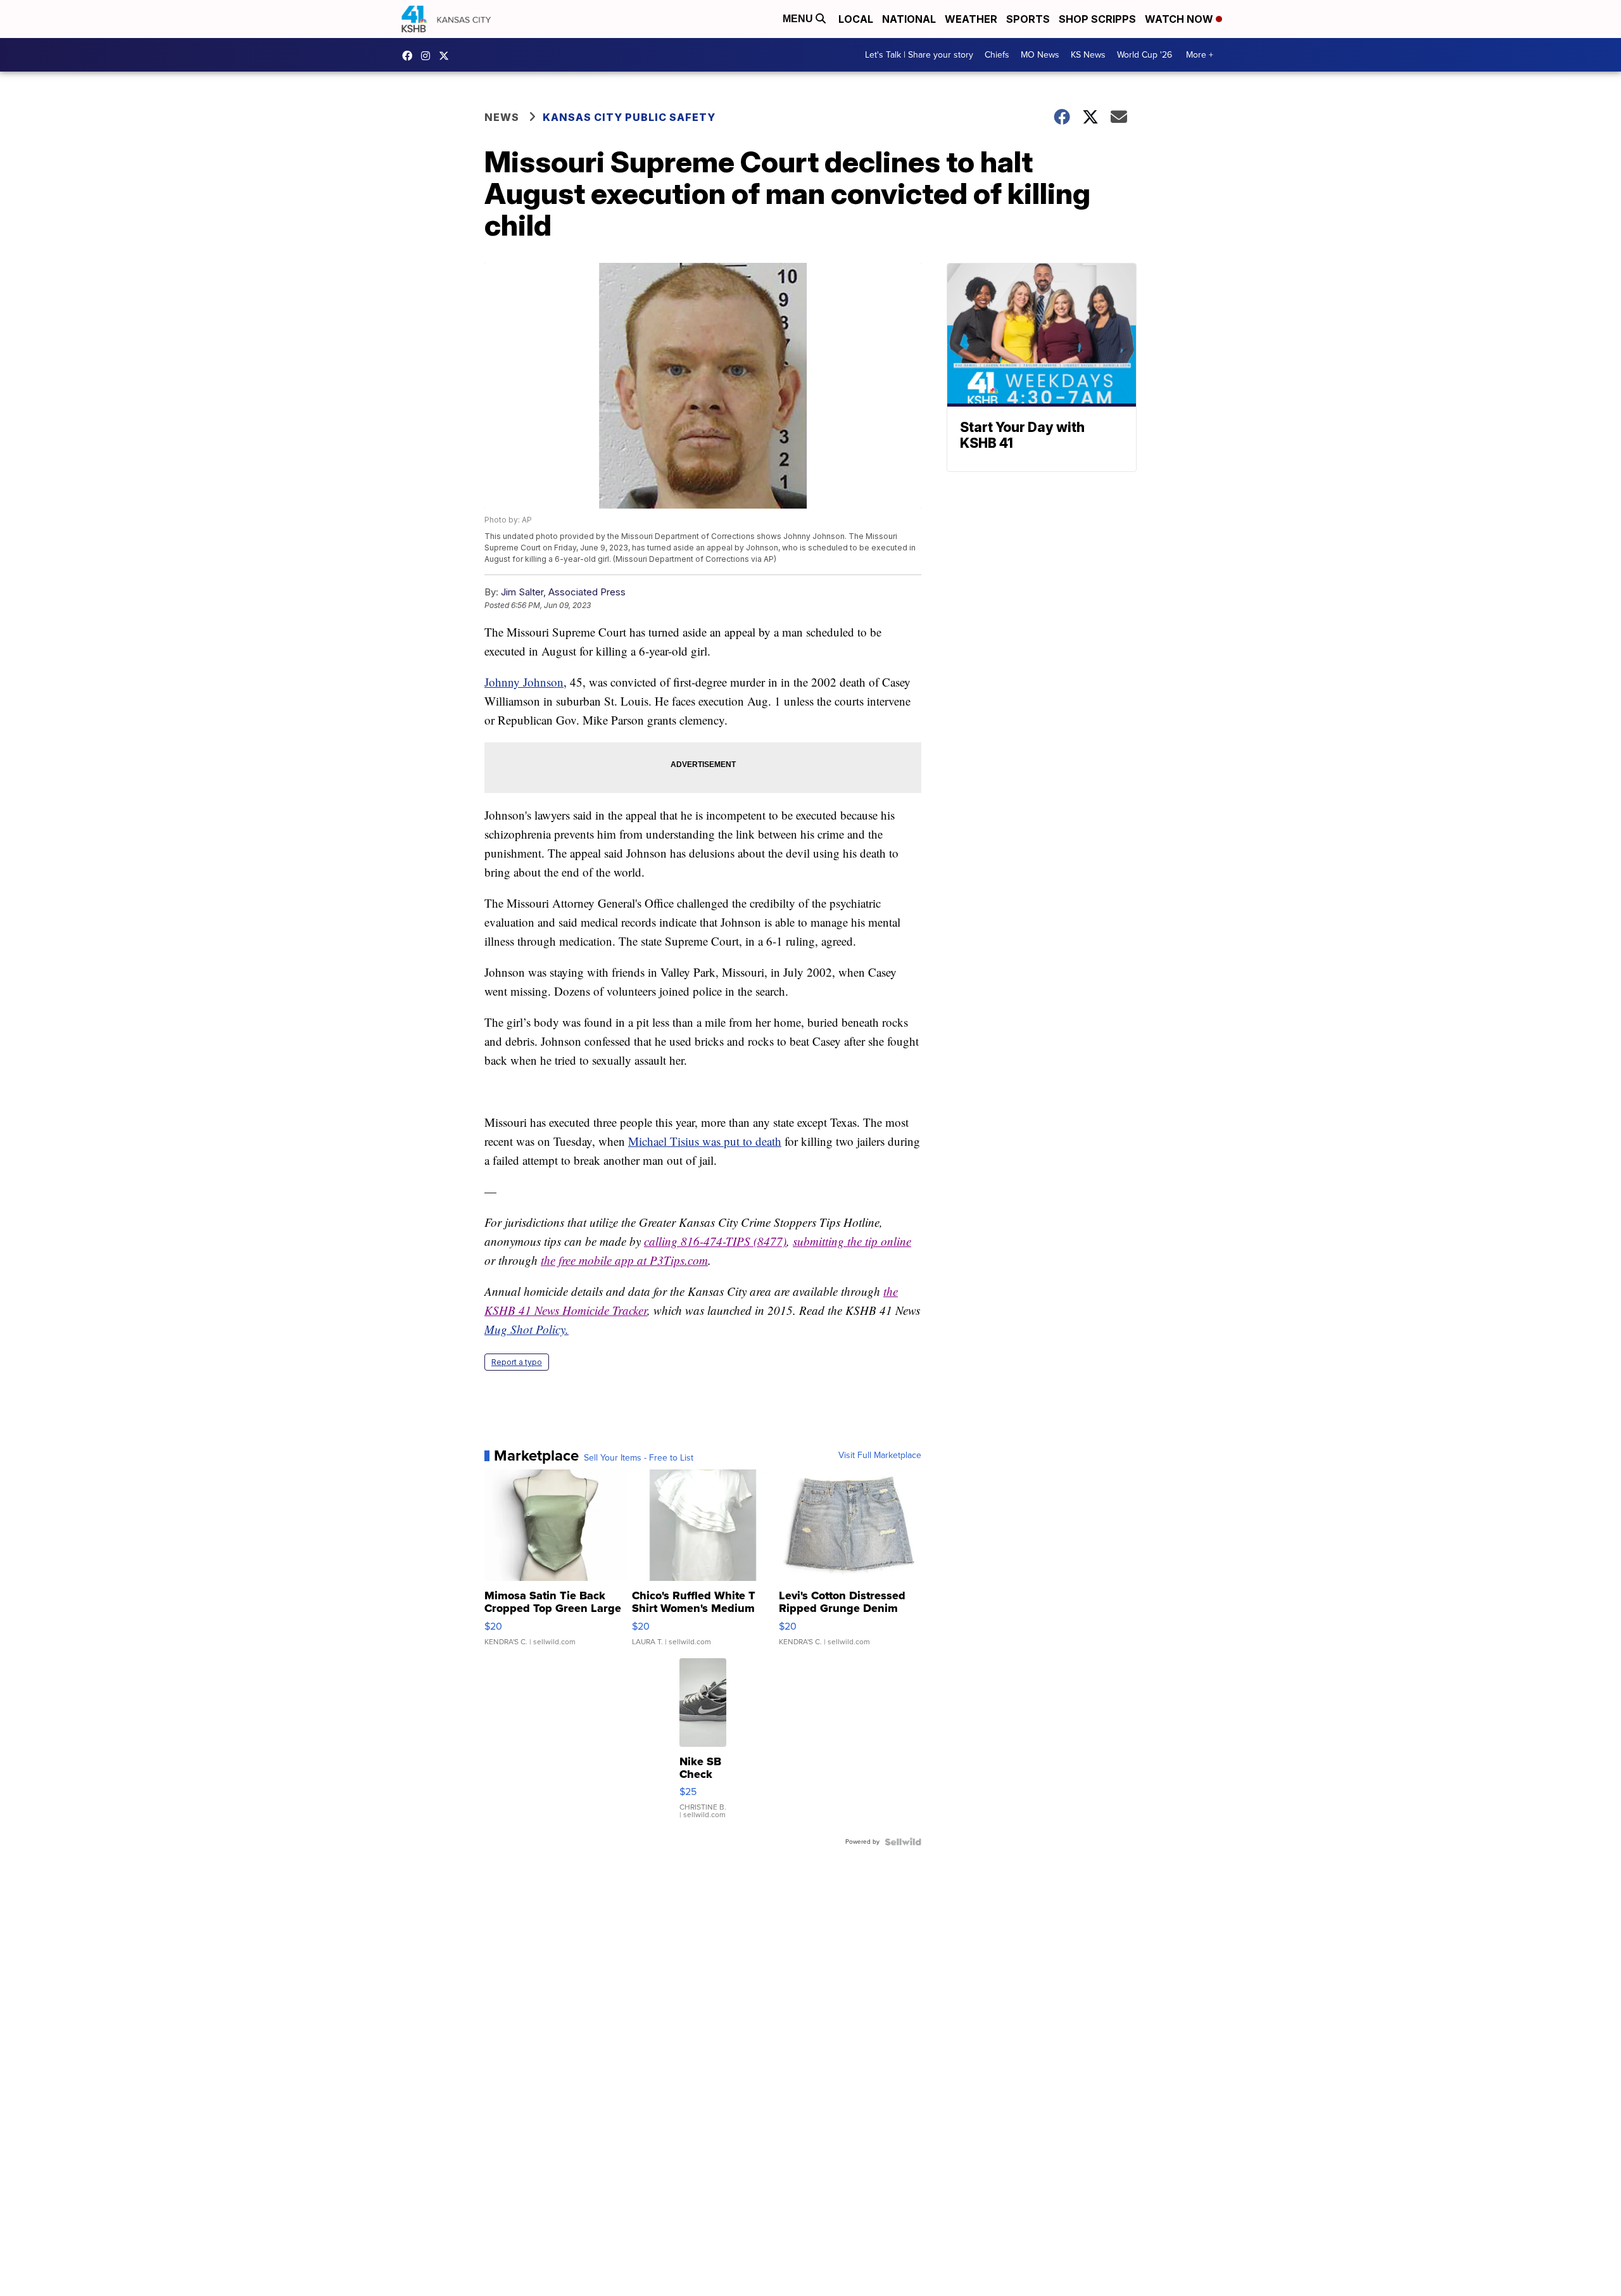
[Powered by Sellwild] (903, 1842)
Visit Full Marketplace (880, 1456)
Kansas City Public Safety (629, 117)
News (502, 117)
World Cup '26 (1145, 55)
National (909, 19)
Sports (1028, 19)
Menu (799, 19)
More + (1200, 55)
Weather (971, 19)
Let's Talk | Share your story (919, 55)
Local (856, 19)
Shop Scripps (1097, 19)
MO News (1040, 55)
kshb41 (410, 56)
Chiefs (997, 55)
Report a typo (517, 1362)
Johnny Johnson (524, 682)
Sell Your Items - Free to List (639, 1458)
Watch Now (1180, 19)
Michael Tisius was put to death (705, 1141)
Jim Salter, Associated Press (563, 592)
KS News (1088, 55)
